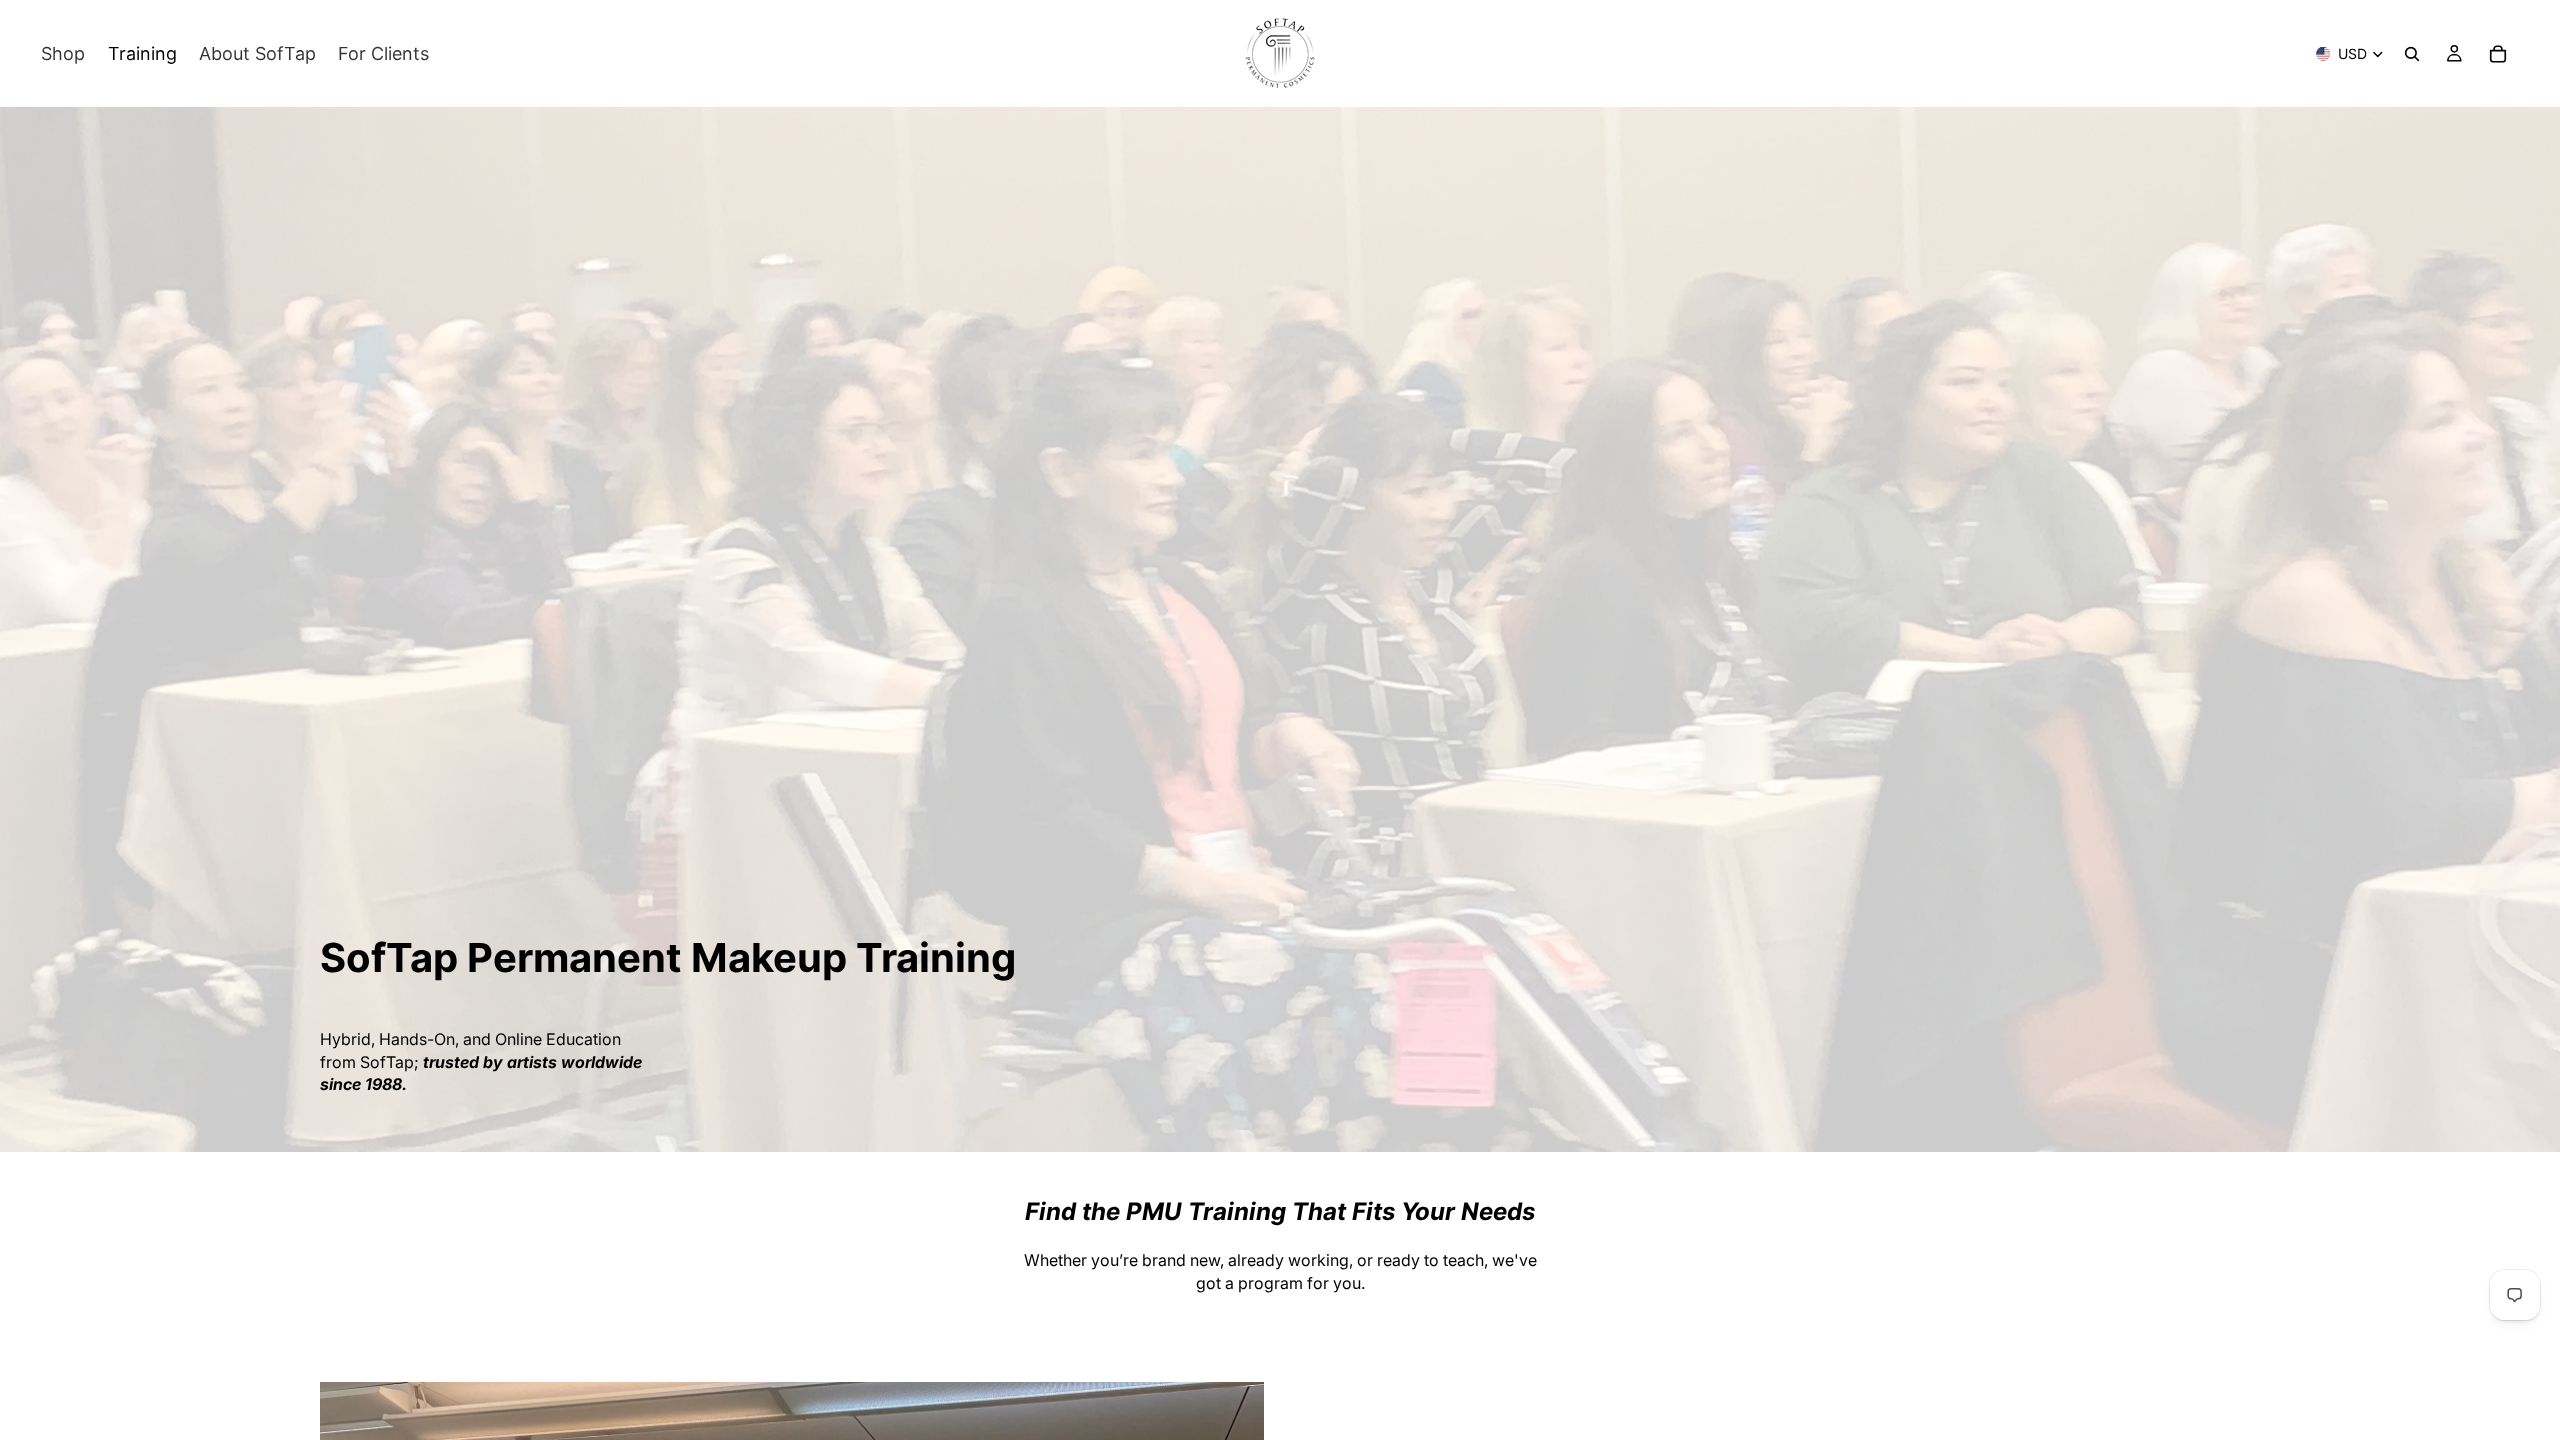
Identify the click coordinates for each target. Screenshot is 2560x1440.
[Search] (2412, 54)
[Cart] (2498, 54)
